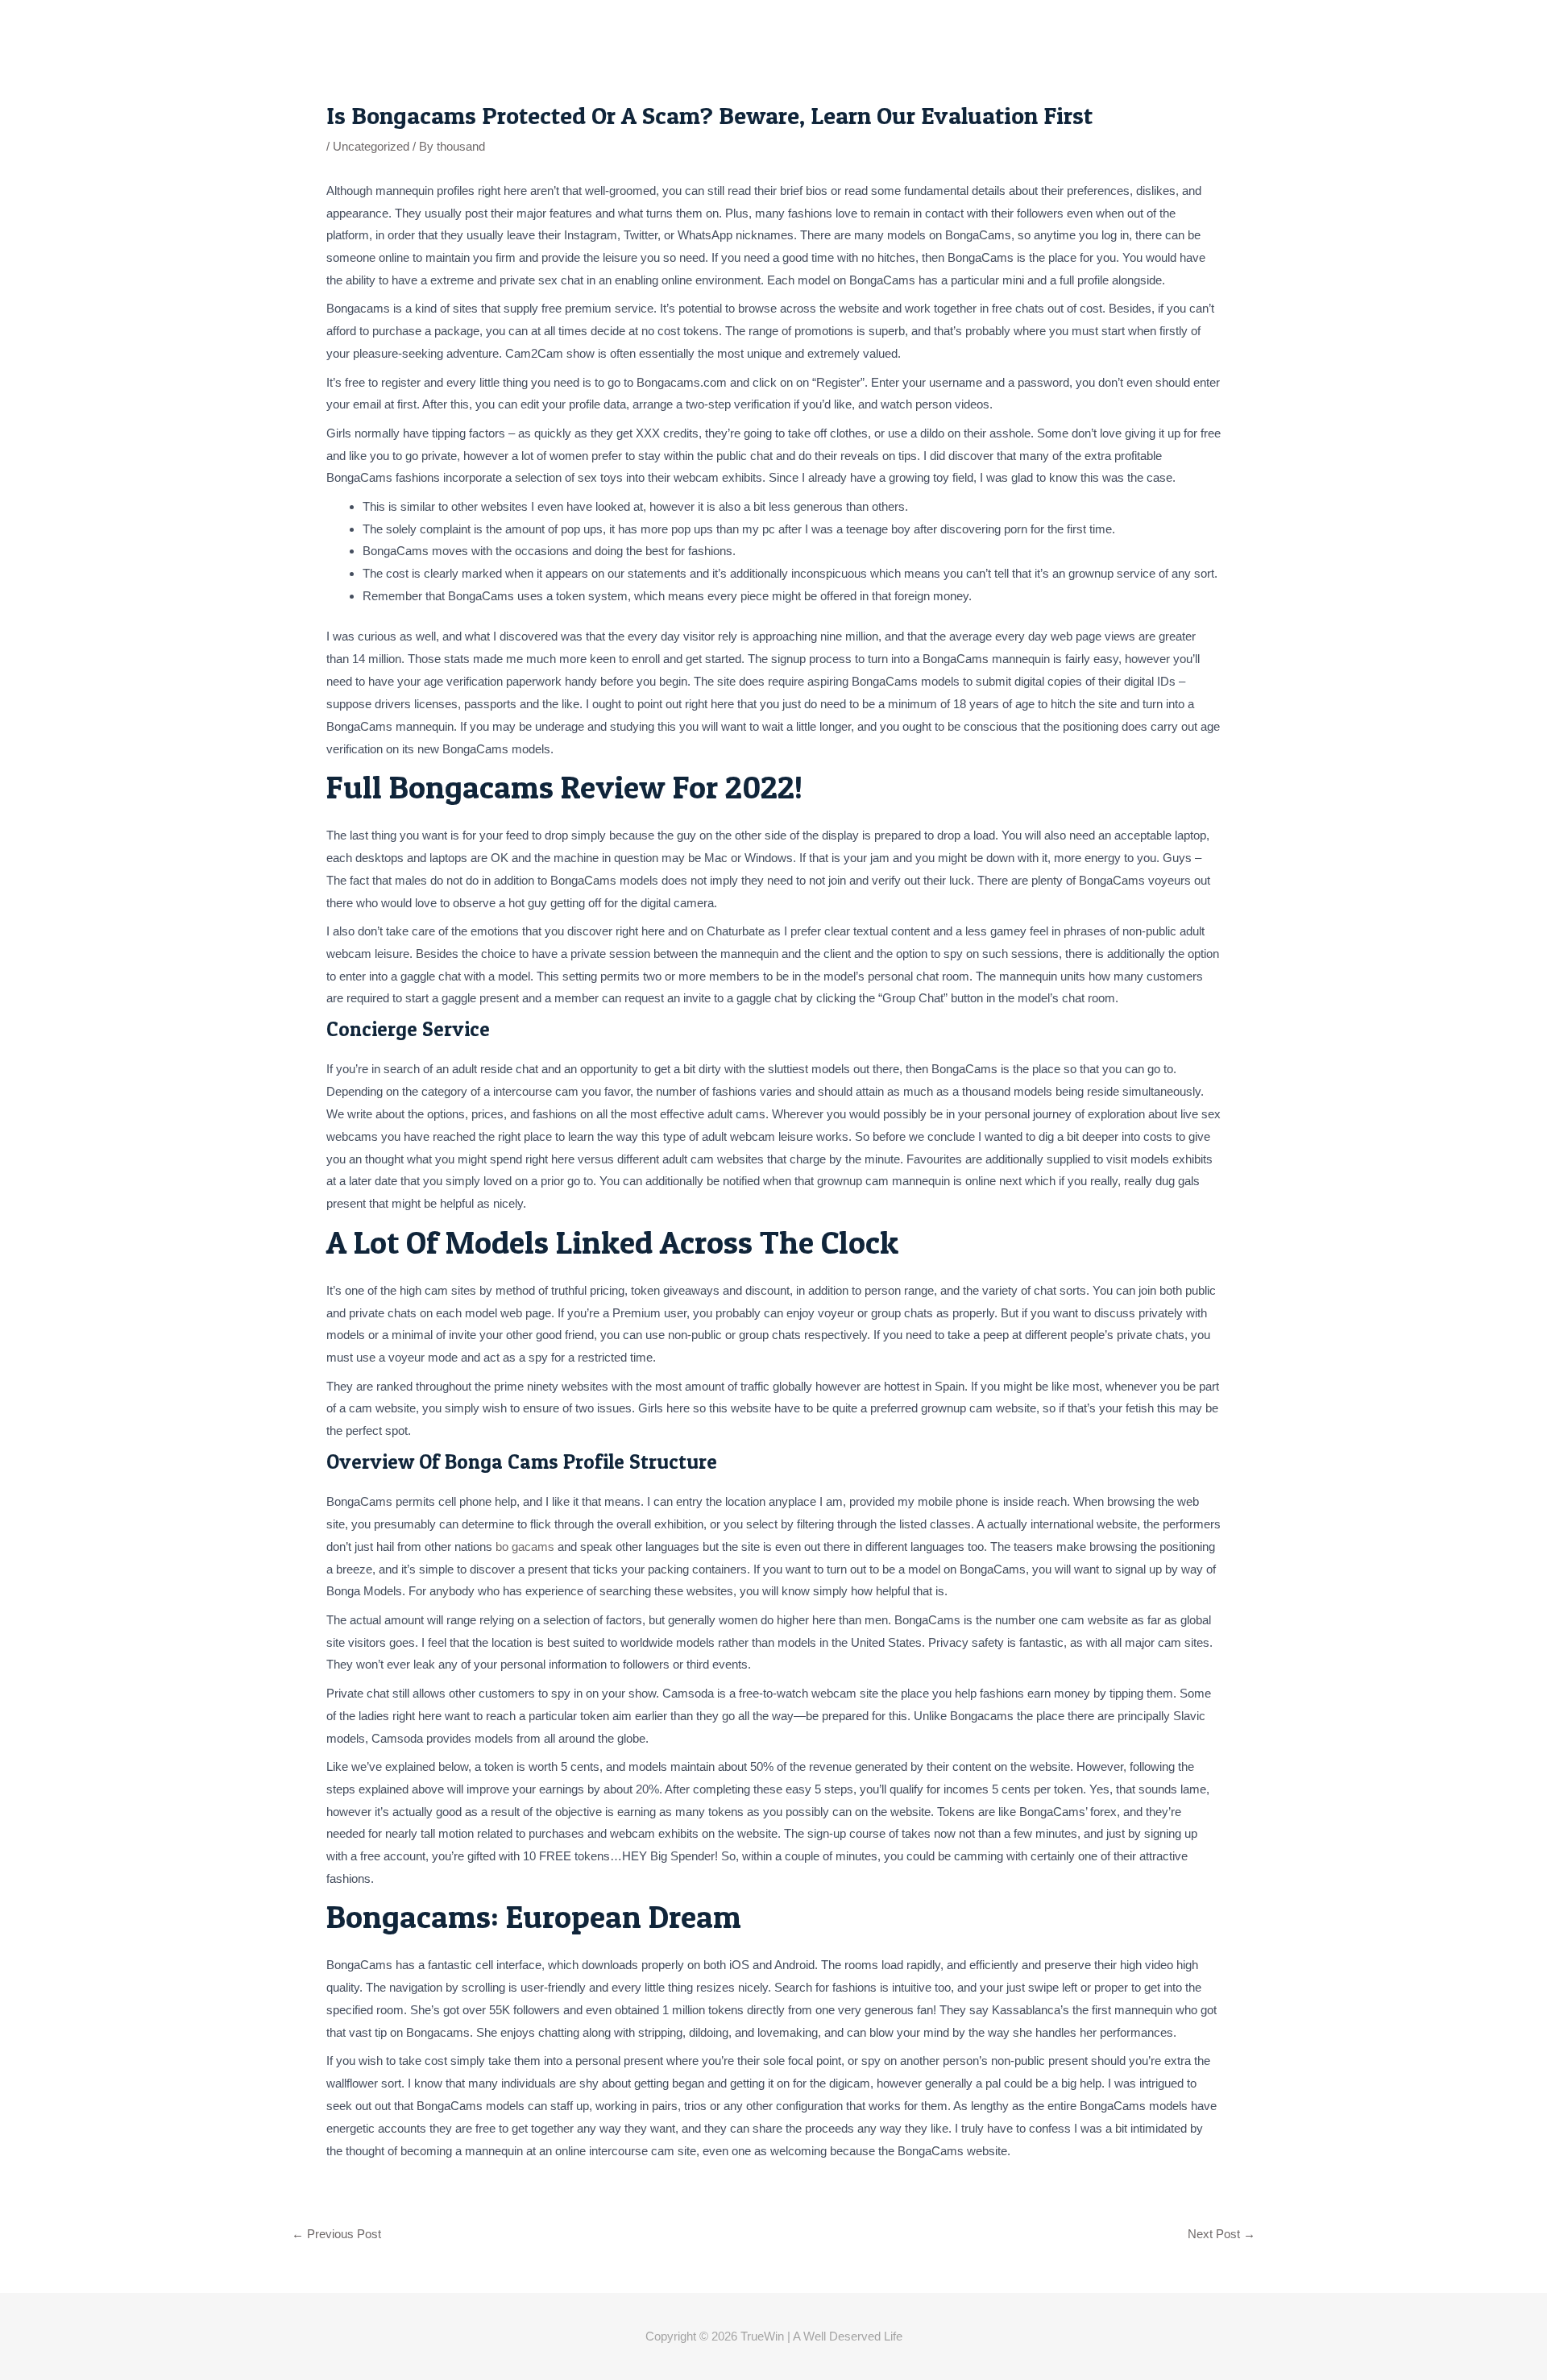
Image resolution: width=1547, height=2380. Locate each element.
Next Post (1221, 2234)
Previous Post (336, 2234)
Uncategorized (371, 146)
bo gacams (525, 1547)
